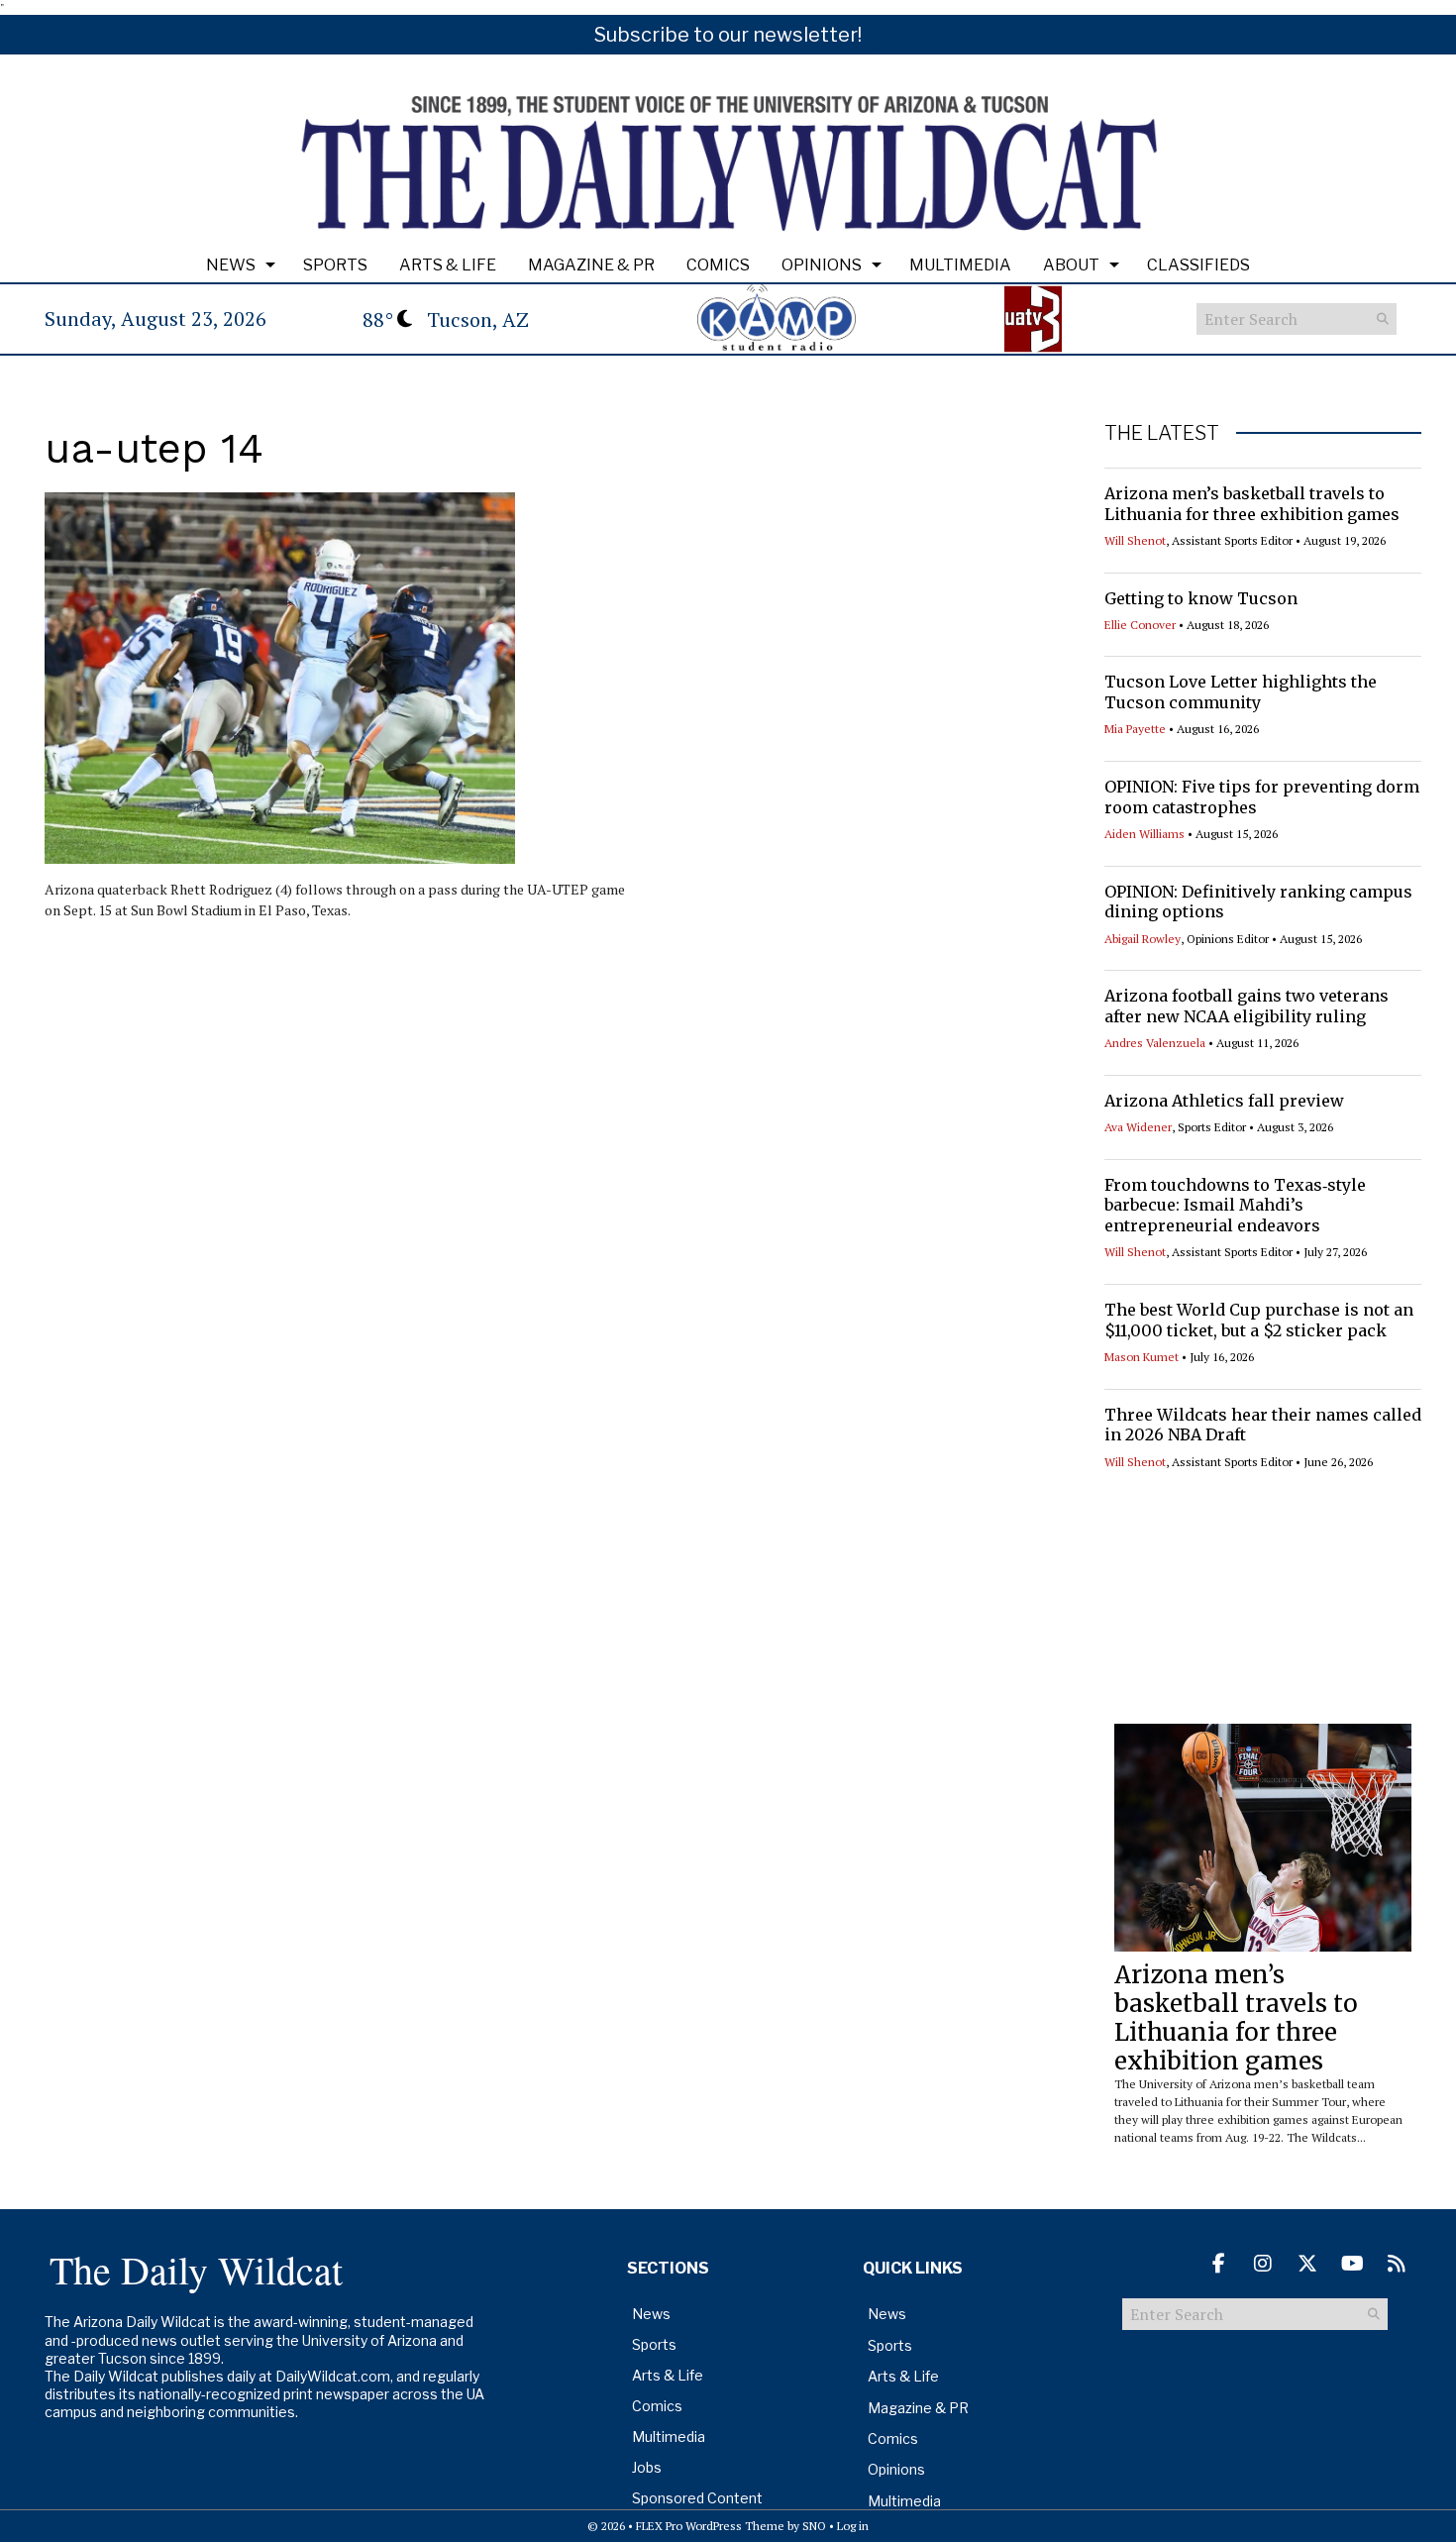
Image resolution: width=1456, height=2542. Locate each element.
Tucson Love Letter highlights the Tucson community (1241, 692)
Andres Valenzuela (1155, 1043)
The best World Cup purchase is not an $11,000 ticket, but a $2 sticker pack (1259, 1320)
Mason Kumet (1142, 1357)
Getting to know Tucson (1201, 598)
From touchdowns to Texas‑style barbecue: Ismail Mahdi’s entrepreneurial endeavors (1235, 1206)
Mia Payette (1135, 729)
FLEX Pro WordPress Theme (710, 2526)
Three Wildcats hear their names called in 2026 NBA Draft (1263, 1425)
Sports (335, 265)
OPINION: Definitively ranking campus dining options (1258, 902)
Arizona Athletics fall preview (1224, 1101)
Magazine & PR (591, 265)
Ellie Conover (1140, 625)
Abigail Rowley (1143, 939)
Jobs (647, 2467)
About (1071, 265)
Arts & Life (448, 265)
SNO (814, 2526)
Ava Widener (1138, 1127)
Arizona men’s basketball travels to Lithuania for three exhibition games (1252, 504)
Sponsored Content (697, 2498)
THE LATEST (1162, 433)
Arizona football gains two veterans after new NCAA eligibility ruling (1247, 1006)
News (231, 265)
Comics (718, 265)
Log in (853, 2526)
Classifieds (1198, 265)
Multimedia (960, 265)
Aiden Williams (1144, 834)
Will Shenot (1135, 540)
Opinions (822, 265)
